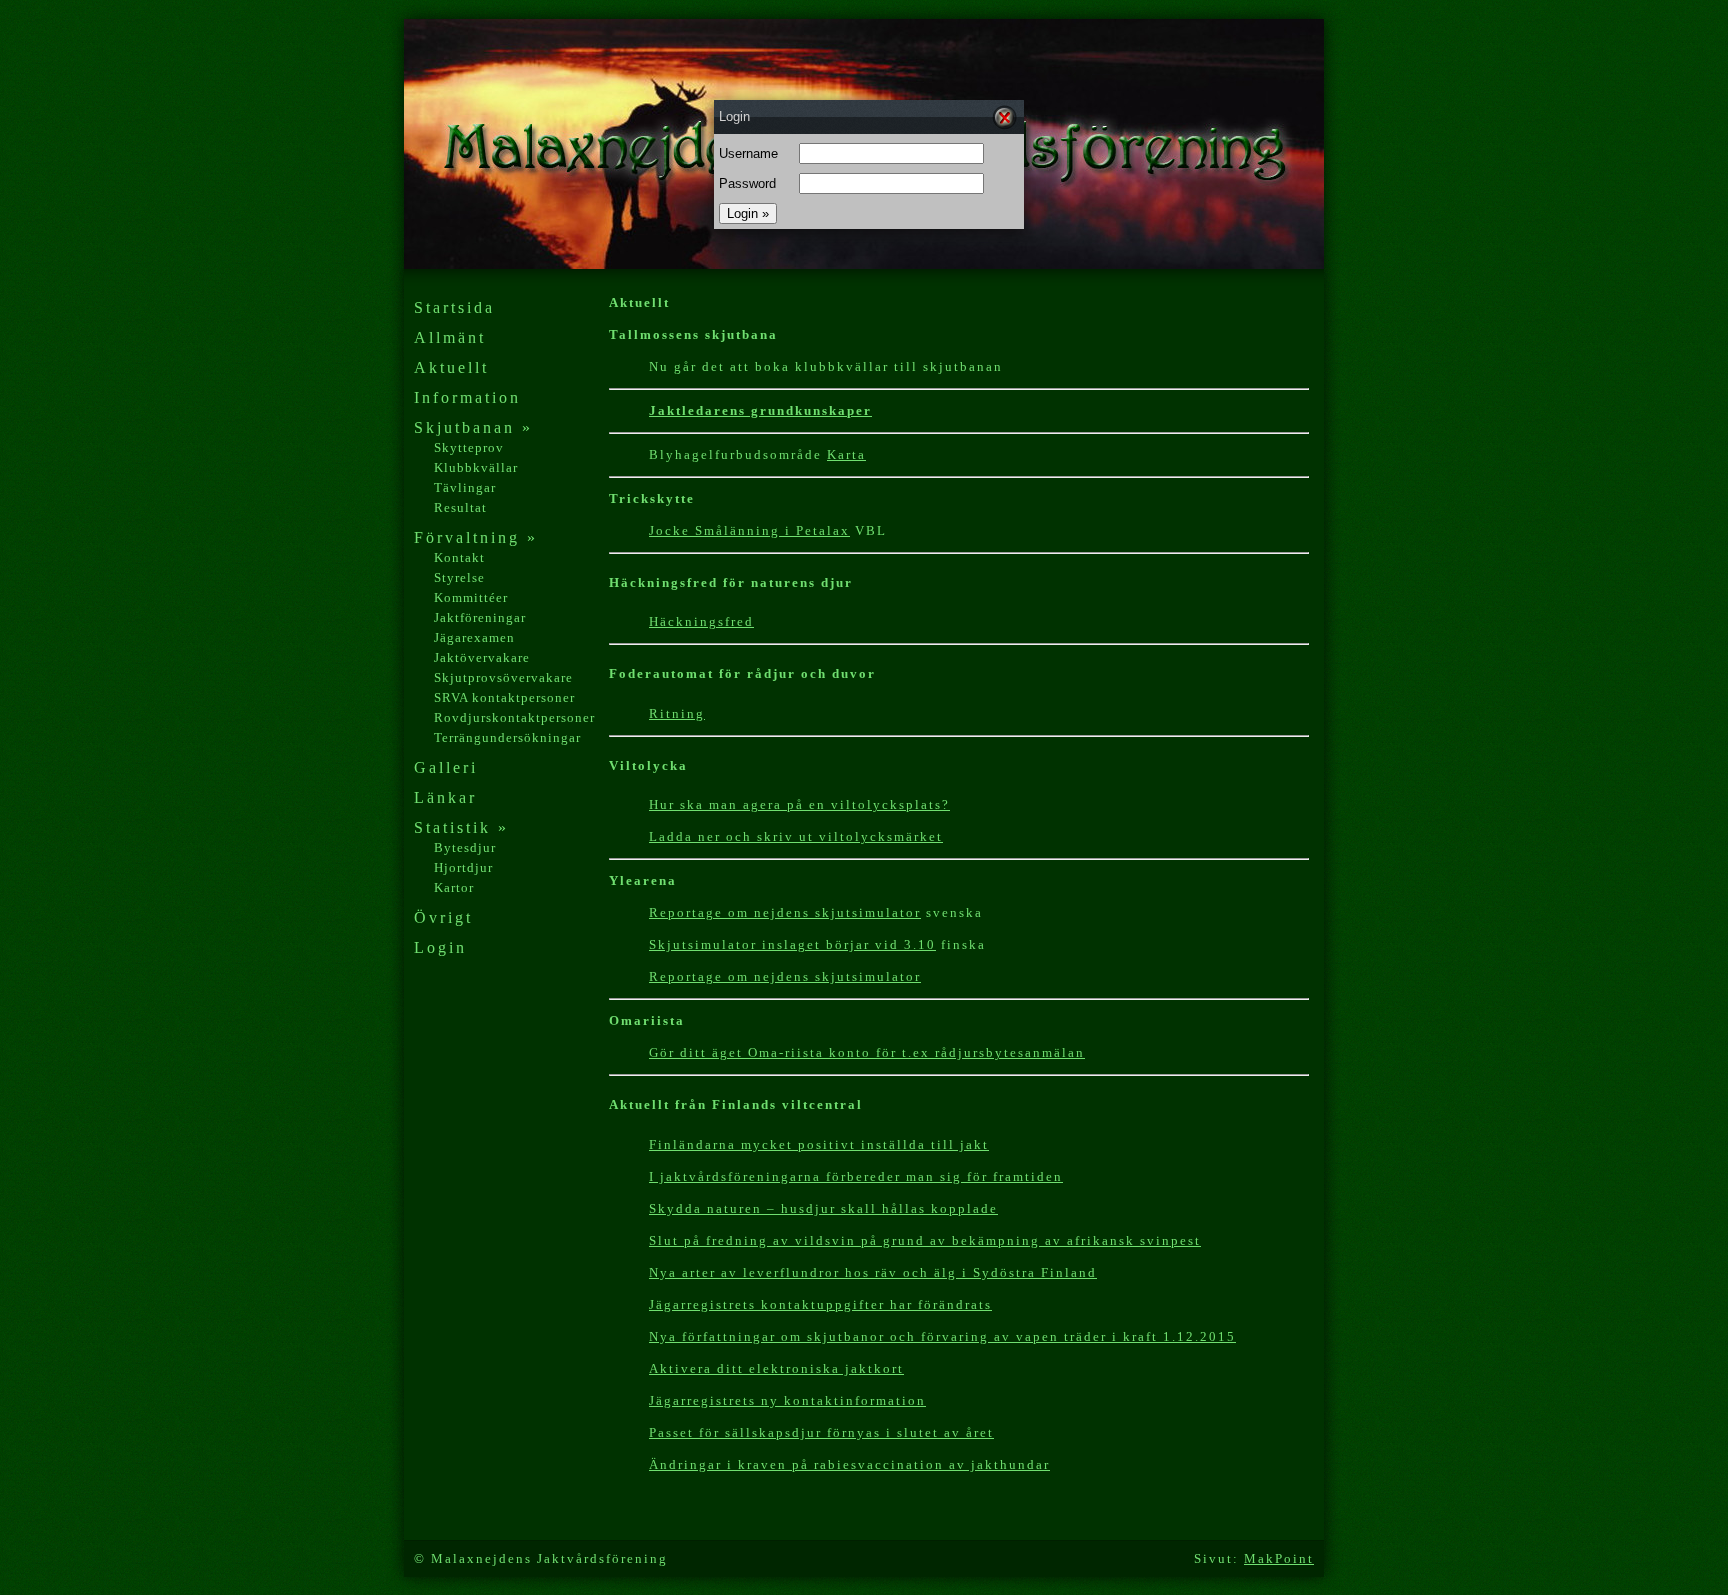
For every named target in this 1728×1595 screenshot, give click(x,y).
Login (440, 947)
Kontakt (459, 557)
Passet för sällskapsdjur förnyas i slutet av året (821, 1432)
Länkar (445, 797)
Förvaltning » (476, 537)
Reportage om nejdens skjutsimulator (785, 976)
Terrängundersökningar (507, 737)
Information (467, 397)
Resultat (460, 507)
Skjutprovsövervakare (503, 677)
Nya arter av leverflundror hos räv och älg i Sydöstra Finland (873, 1272)
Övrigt (443, 917)
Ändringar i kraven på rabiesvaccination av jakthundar (849, 1464)
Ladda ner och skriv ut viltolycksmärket (796, 836)
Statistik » (461, 827)
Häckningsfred (701, 621)
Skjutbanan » (473, 427)
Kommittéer (471, 597)
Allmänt (450, 337)
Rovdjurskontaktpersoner (514, 717)
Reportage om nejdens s (735, 912)
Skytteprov (469, 447)
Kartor (454, 887)
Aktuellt (451, 367)
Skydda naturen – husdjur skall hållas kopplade (823, 1208)
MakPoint (1279, 1558)
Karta (846, 454)
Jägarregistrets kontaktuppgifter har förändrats (820, 1304)
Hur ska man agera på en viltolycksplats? (799, 804)
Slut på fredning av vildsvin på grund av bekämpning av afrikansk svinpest (925, 1240)
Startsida (454, 307)
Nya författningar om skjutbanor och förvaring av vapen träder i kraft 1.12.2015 (942, 1336)
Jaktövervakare (482, 657)
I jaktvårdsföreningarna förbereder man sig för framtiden (856, 1176)
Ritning (677, 713)
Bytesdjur (465, 847)
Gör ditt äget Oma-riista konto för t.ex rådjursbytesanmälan (867, 1052)
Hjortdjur (463, 867)
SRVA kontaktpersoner (504, 697)
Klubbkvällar (476, 467)
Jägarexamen (474, 637)
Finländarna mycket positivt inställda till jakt (819, 1144)
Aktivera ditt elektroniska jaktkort (776, 1368)
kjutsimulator (871, 912)
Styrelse (459, 577)
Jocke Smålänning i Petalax (749, 530)
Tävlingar (465, 487)
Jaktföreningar (480, 617)
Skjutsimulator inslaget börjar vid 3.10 (792, 944)
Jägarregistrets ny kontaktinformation (787, 1400)
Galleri (446, 767)
